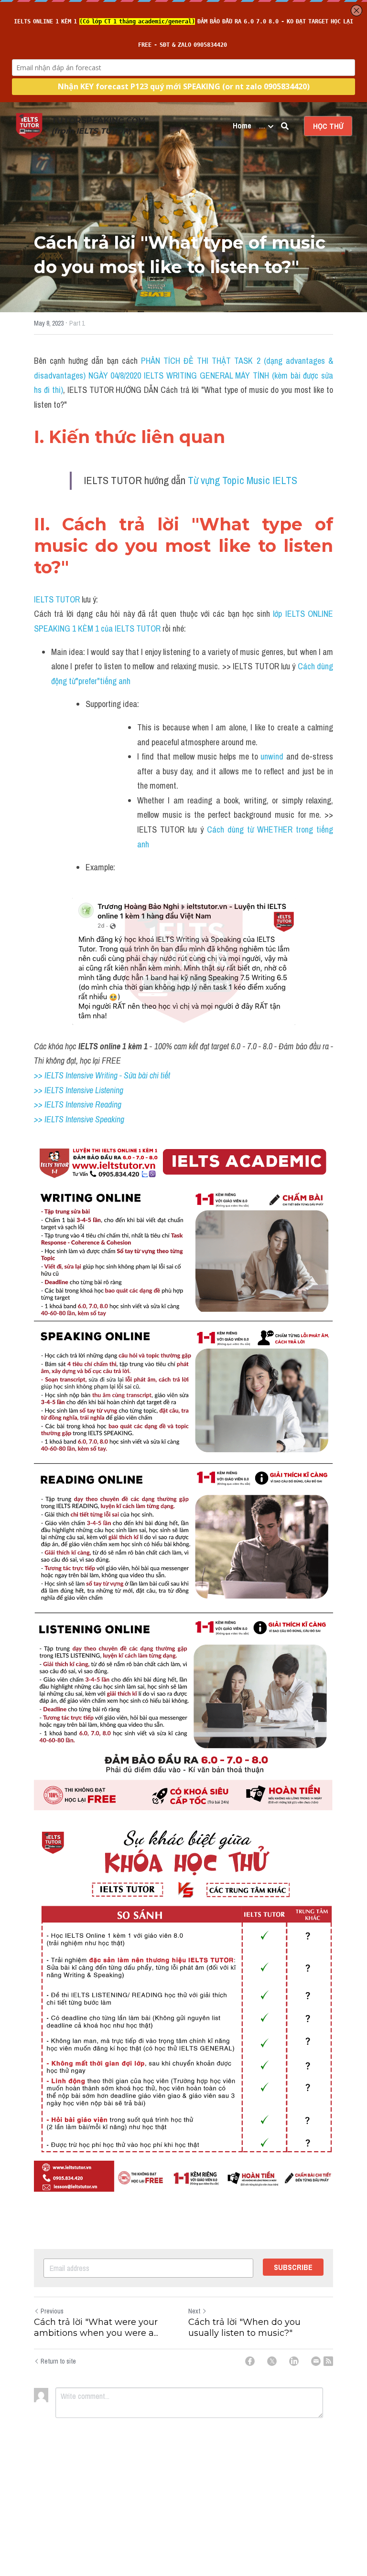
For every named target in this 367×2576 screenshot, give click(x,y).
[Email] (316, 2361)
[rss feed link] (328, 2361)
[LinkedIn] (294, 2361)
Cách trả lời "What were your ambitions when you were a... (96, 2328)
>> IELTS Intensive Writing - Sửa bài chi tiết (102, 1075)
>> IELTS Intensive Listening (79, 1090)
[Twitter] (272, 2361)
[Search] (285, 126)
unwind (272, 756)
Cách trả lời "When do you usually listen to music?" (244, 2328)
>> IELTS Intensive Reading (78, 1104)
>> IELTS (50, 1119)
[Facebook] (250, 2361)
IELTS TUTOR (57, 599)
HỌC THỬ (328, 126)
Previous (52, 2311)
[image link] (29, 125)
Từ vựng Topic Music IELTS (243, 480)
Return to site (58, 2361)
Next (194, 2311)
